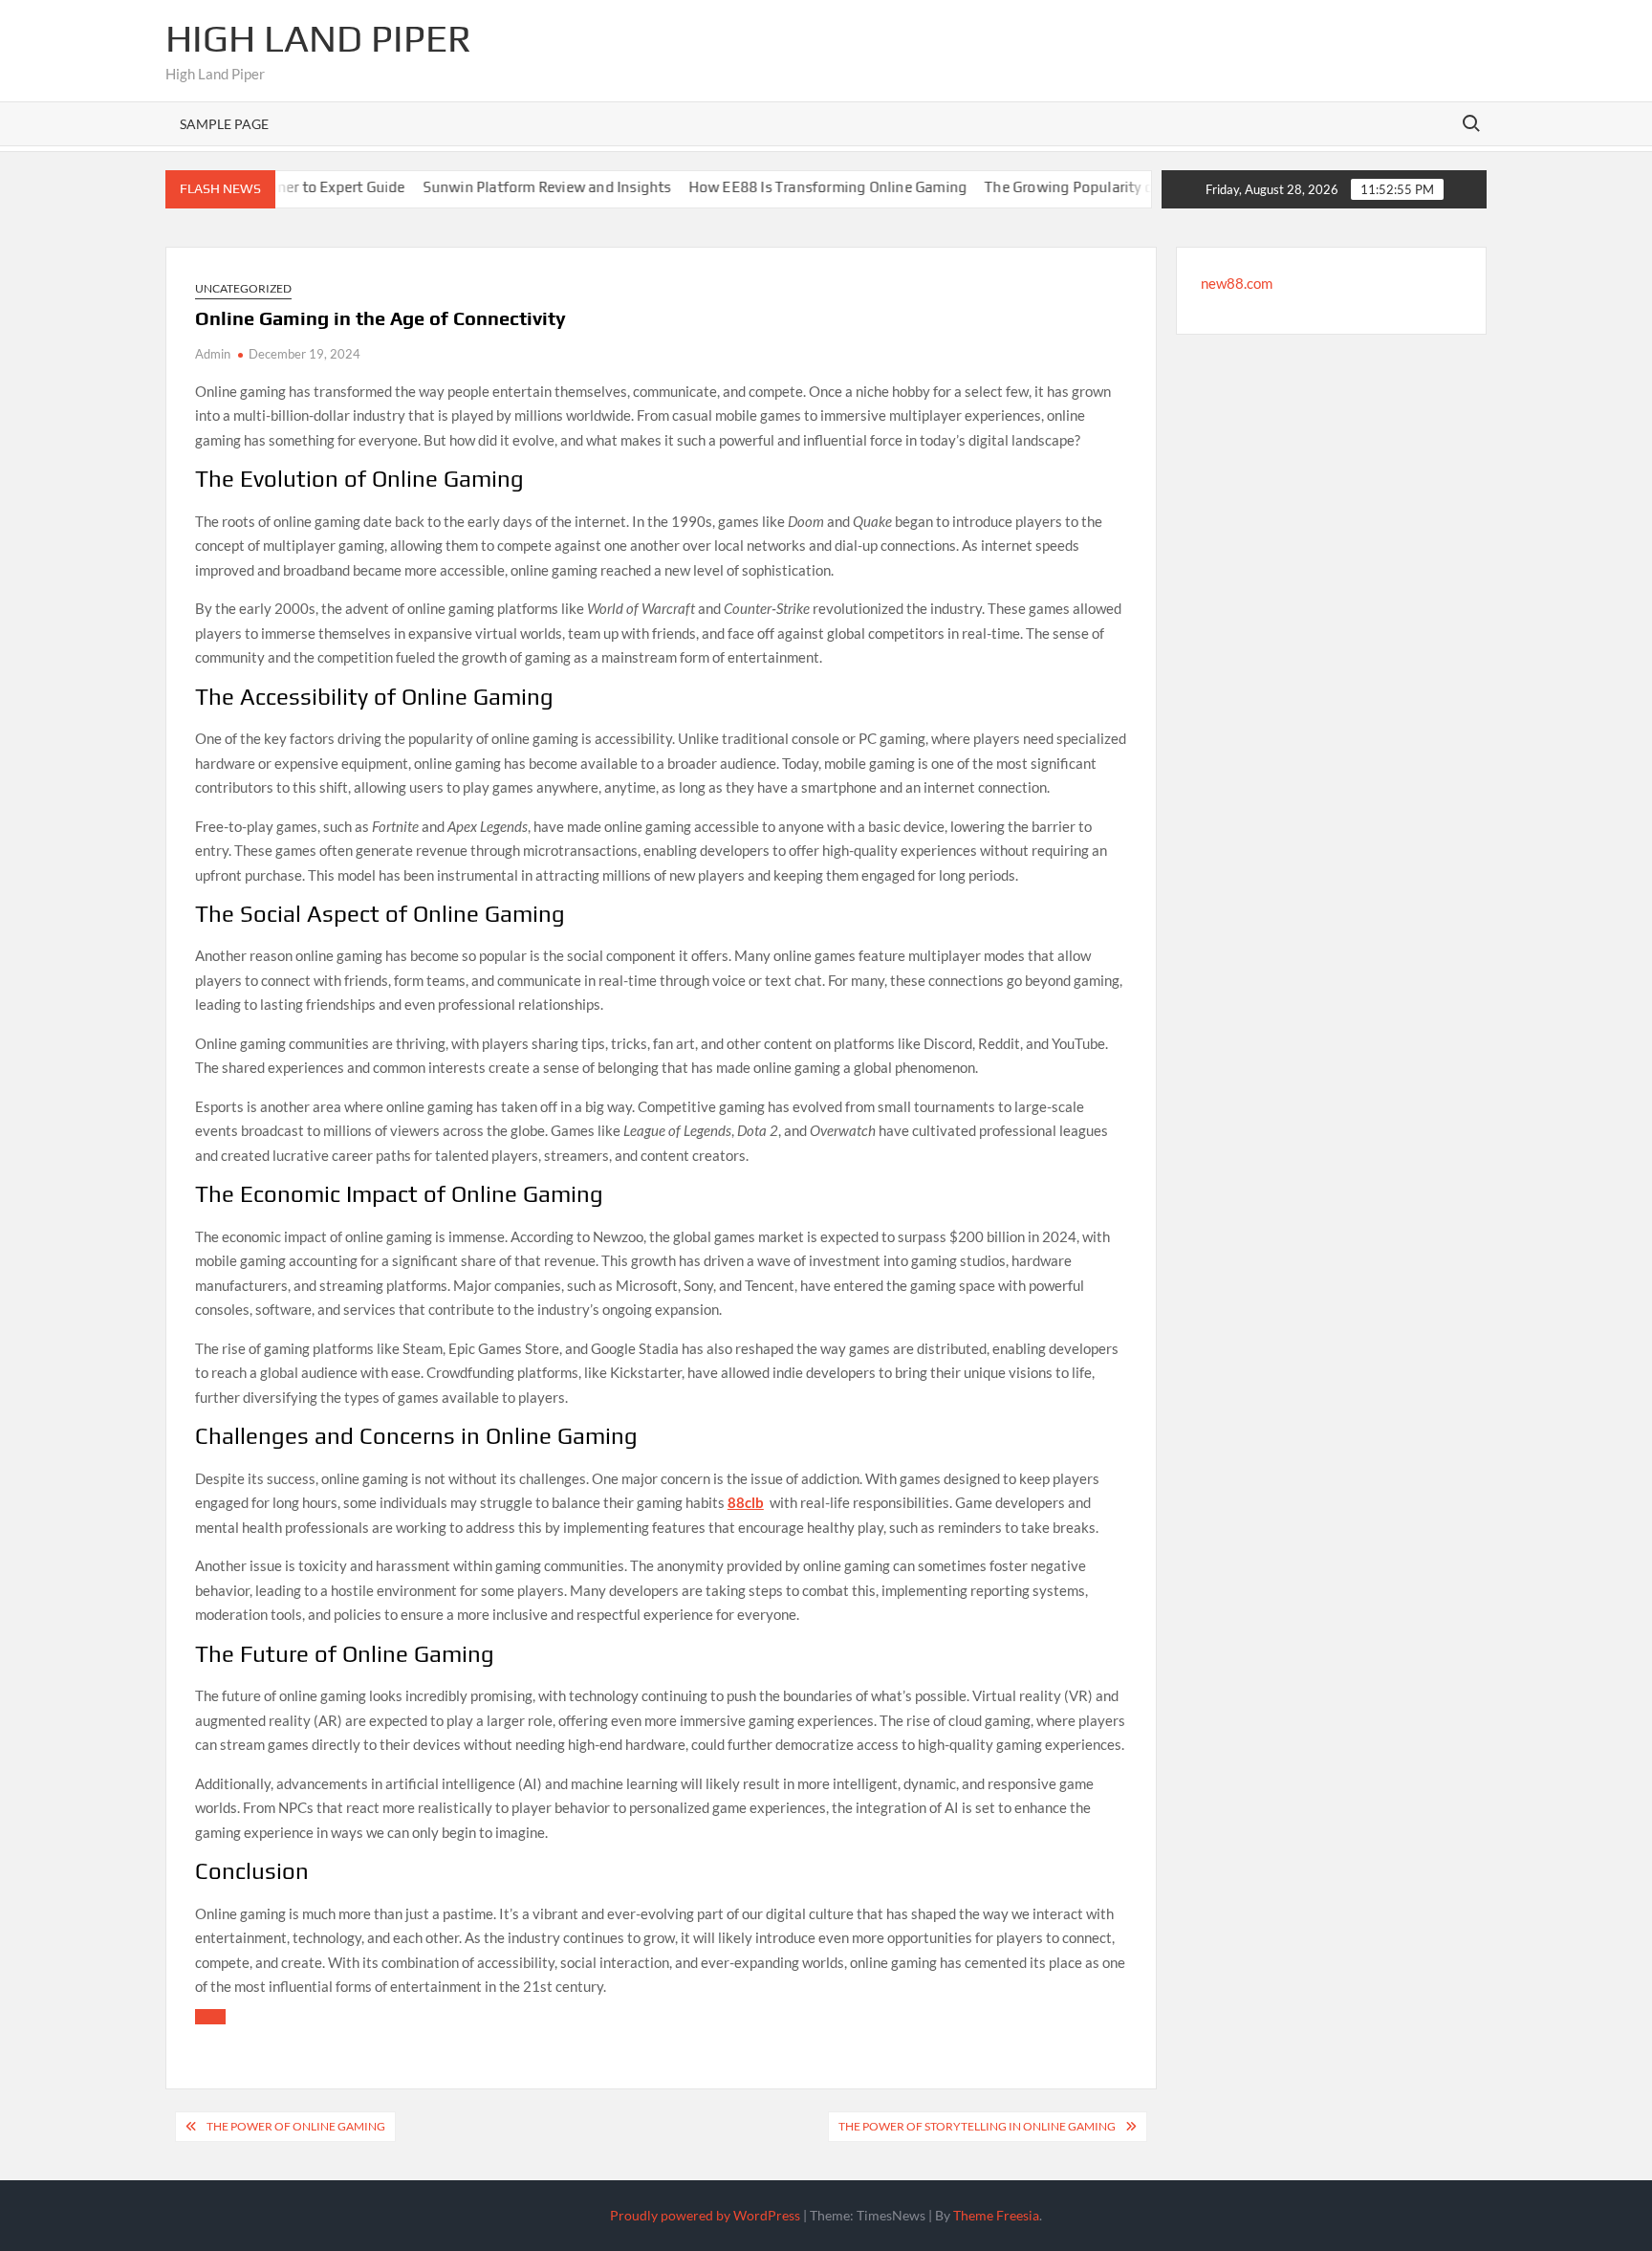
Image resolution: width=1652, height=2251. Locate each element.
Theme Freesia (996, 2215)
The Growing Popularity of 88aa (1032, 187)
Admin (213, 354)
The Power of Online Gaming (296, 2126)
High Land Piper (318, 38)
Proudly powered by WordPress (705, 2215)
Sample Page (224, 124)
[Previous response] (210, 2017)
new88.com (1237, 283)
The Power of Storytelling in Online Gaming (977, 2126)
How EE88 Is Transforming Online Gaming (770, 187)
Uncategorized (243, 288)
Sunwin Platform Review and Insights (489, 187)
